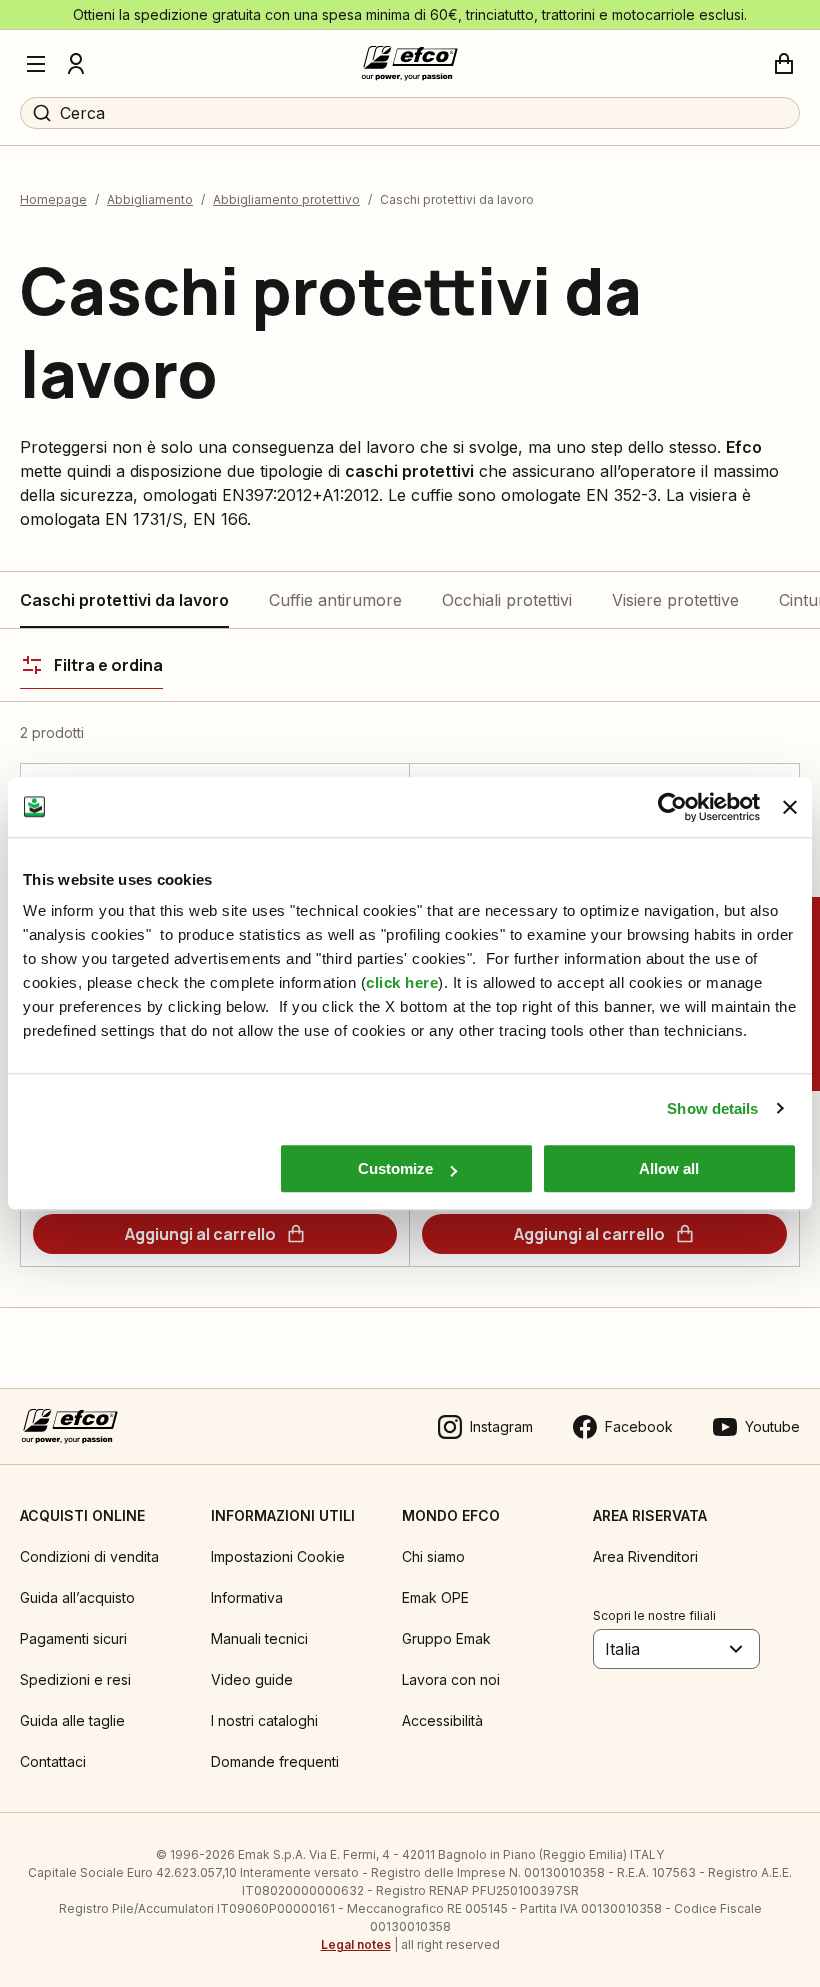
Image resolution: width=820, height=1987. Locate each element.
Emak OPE (435, 1597)
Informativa (247, 1597)
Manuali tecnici (259, 1638)
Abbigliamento (150, 199)
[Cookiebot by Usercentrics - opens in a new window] (672, 807)
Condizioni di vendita (89, 1556)
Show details (712, 1108)
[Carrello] (784, 64)
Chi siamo (433, 1556)
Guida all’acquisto (77, 1597)
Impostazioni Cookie (278, 1556)
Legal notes (356, 1944)
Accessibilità (442, 1720)
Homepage (53, 199)
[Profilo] (76, 64)
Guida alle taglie (72, 1720)
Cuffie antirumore (335, 600)
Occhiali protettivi (507, 600)
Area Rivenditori (645, 1556)
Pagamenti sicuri (73, 1638)
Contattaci (53, 1761)
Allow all (669, 1168)
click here (402, 982)
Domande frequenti (275, 1761)
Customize (395, 1168)
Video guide (252, 1679)
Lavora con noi (451, 1679)
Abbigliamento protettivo (286, 199)
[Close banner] (790, 807)
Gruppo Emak (446, 1638)
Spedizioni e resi (75, 1679)
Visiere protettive (675, 600)
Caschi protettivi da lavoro (124, 600)
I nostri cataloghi (264, 1720)
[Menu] (36, 64)
